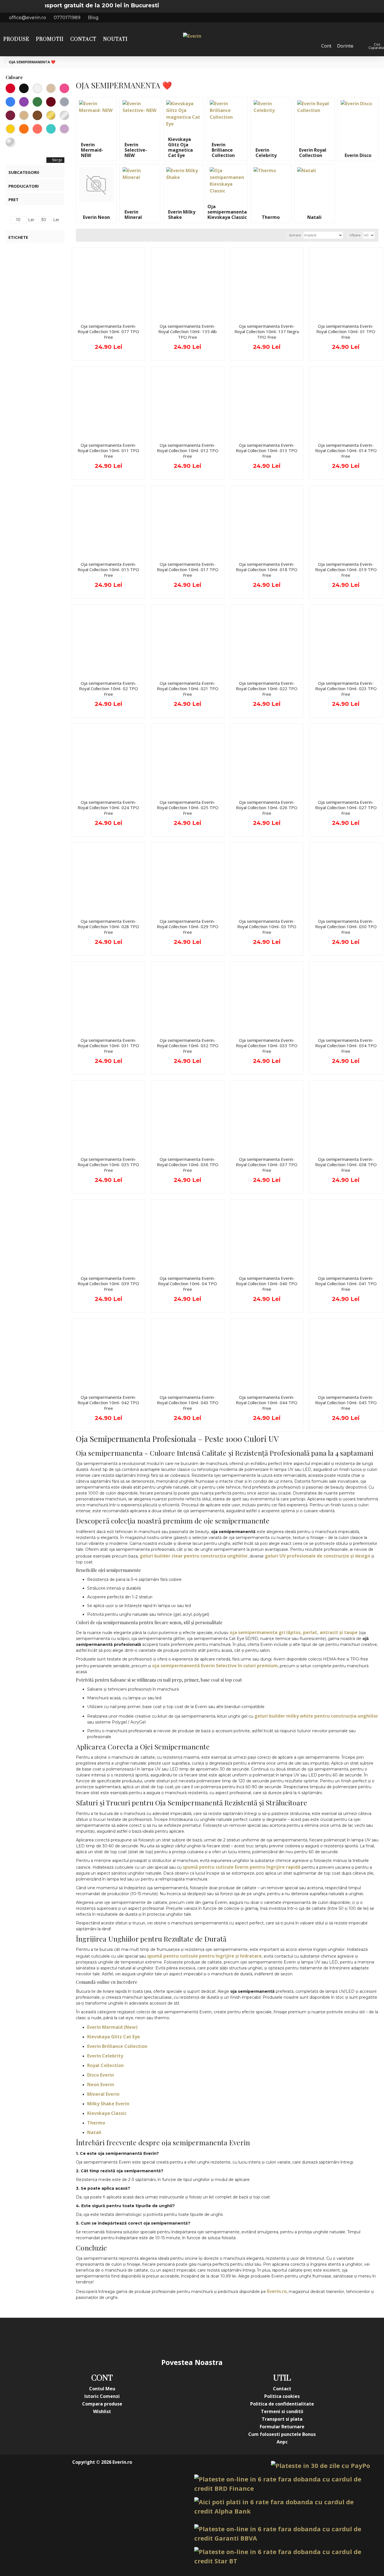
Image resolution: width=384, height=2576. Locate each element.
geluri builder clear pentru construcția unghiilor (194, 1556)
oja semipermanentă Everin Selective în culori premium (215, 1666)
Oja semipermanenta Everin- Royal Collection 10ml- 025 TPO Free (188, 808)
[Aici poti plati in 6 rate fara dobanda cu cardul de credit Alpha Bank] (282, 2507)
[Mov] (24, 102)
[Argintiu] (64, 115)
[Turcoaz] (51, 129)
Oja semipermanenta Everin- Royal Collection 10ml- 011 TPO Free (108, 451)
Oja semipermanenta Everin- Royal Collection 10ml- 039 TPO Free (108, 1284)
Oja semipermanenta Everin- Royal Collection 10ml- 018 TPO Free (267, 570)
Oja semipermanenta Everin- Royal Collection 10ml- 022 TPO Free (267, 689)
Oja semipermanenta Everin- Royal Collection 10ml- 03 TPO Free (267, 927)
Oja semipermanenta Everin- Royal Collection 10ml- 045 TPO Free (346, 1403)
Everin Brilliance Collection (117, 2046)
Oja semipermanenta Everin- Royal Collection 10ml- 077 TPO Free (108, 332)
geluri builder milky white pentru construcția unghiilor (316, 1716)
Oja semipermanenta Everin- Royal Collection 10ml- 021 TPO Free (188, 689)
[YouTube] (181, 2337)
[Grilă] (81, 235)
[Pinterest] (203, 2337)
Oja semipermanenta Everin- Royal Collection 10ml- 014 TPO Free (346, 451)
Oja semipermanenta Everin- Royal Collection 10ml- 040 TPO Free (267, 1284)
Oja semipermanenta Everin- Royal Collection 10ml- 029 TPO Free (188, 927)
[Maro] (37, 115)
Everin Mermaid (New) (112, 2027)
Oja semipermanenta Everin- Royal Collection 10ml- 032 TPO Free (188, 1046)
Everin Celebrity (105, 2056)
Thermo (96, 2123)
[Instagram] (158, 2337)
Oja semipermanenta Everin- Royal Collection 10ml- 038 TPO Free (346, 1165)
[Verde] (37, 102)
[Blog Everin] (248, 2337)
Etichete (18, 237)
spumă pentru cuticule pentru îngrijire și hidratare (204, 1956)
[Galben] (10, 129)
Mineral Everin (103, 2094)
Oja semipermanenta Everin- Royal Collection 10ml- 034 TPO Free (346, 1046)
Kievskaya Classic (107, 2113)
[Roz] (64, 88)
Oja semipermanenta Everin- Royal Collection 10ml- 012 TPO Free (188, 451)
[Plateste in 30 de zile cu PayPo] (320, 2466)
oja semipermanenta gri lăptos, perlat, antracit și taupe (294, 1632)
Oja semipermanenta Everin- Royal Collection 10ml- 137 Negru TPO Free (267, 332)
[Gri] (64, 102)
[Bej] (24, 115)
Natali (94, 2132)
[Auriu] (51, 115)
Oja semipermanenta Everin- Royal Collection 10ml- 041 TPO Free (346, 1284)
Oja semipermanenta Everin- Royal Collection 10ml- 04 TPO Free (188, 1284)
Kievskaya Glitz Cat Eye (114, 2037)
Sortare (295, 235)
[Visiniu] (10, 115)
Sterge (57, 160)
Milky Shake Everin (108, 2104)
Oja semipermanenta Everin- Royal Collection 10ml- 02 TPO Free (109, 689)
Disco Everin (100, 2075)
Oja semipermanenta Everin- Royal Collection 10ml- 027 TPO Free (346, 808)
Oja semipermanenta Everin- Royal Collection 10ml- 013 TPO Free (267, 451)
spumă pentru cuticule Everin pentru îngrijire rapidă (242, 1867)
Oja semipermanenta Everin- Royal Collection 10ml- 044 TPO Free (267, 1403)
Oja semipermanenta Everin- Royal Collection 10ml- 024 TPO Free (108, 808)
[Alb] (37, 88)
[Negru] (24, 88)
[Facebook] (136, 2337)
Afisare (355, 235)
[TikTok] (226, 2337)
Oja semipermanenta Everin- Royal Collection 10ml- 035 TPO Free (108, 1165)
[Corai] (37, 129)
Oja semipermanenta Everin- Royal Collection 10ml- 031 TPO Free (108, 1046)
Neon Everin (101, 2084)
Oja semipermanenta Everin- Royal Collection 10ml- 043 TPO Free (188, 1403)
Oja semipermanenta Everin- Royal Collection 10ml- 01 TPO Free (346, 332)
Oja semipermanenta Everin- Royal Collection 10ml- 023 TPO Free (346, 689)
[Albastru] (10, 102)
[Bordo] (51, 102)
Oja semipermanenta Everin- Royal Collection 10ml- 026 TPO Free (267, 808)
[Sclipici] (10, 142)
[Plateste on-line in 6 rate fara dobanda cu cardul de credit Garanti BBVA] (282, 2534)
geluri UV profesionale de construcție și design (318, 1556)
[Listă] (88, 235)
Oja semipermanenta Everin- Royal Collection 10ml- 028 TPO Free (108, 927)
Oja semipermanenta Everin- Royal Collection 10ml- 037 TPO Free (267, 1165)
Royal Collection (105, 2065)
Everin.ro (277, 2291)
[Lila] (64, 129)
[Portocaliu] (24, 129)
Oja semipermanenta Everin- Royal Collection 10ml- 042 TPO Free (108, 1403)
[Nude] (51, 88)
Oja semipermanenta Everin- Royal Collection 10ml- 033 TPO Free (267, 1046)
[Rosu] (10, 88)
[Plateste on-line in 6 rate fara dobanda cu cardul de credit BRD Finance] (282, 2484)
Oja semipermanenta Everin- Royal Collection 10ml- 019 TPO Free (346, 570)
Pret (13, 199)
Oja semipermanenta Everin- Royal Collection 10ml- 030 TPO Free (346, 927)
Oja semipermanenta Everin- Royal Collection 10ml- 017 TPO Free (188, 570)
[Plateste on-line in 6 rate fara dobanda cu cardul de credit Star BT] (282, 2556)
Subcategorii (24, 172)
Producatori (24, 186)
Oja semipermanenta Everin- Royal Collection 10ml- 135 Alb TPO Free (188, 332)
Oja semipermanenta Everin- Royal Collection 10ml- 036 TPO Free (188, 1165)
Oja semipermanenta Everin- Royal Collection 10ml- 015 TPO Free (108, 570)
